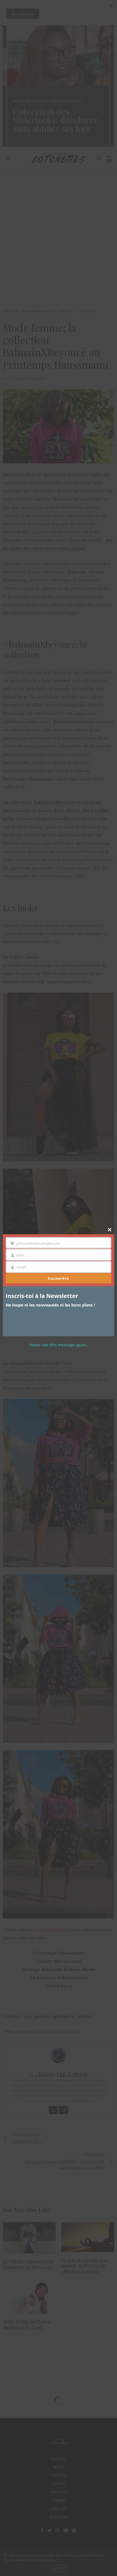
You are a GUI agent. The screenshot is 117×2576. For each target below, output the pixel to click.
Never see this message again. (58, 1345)
